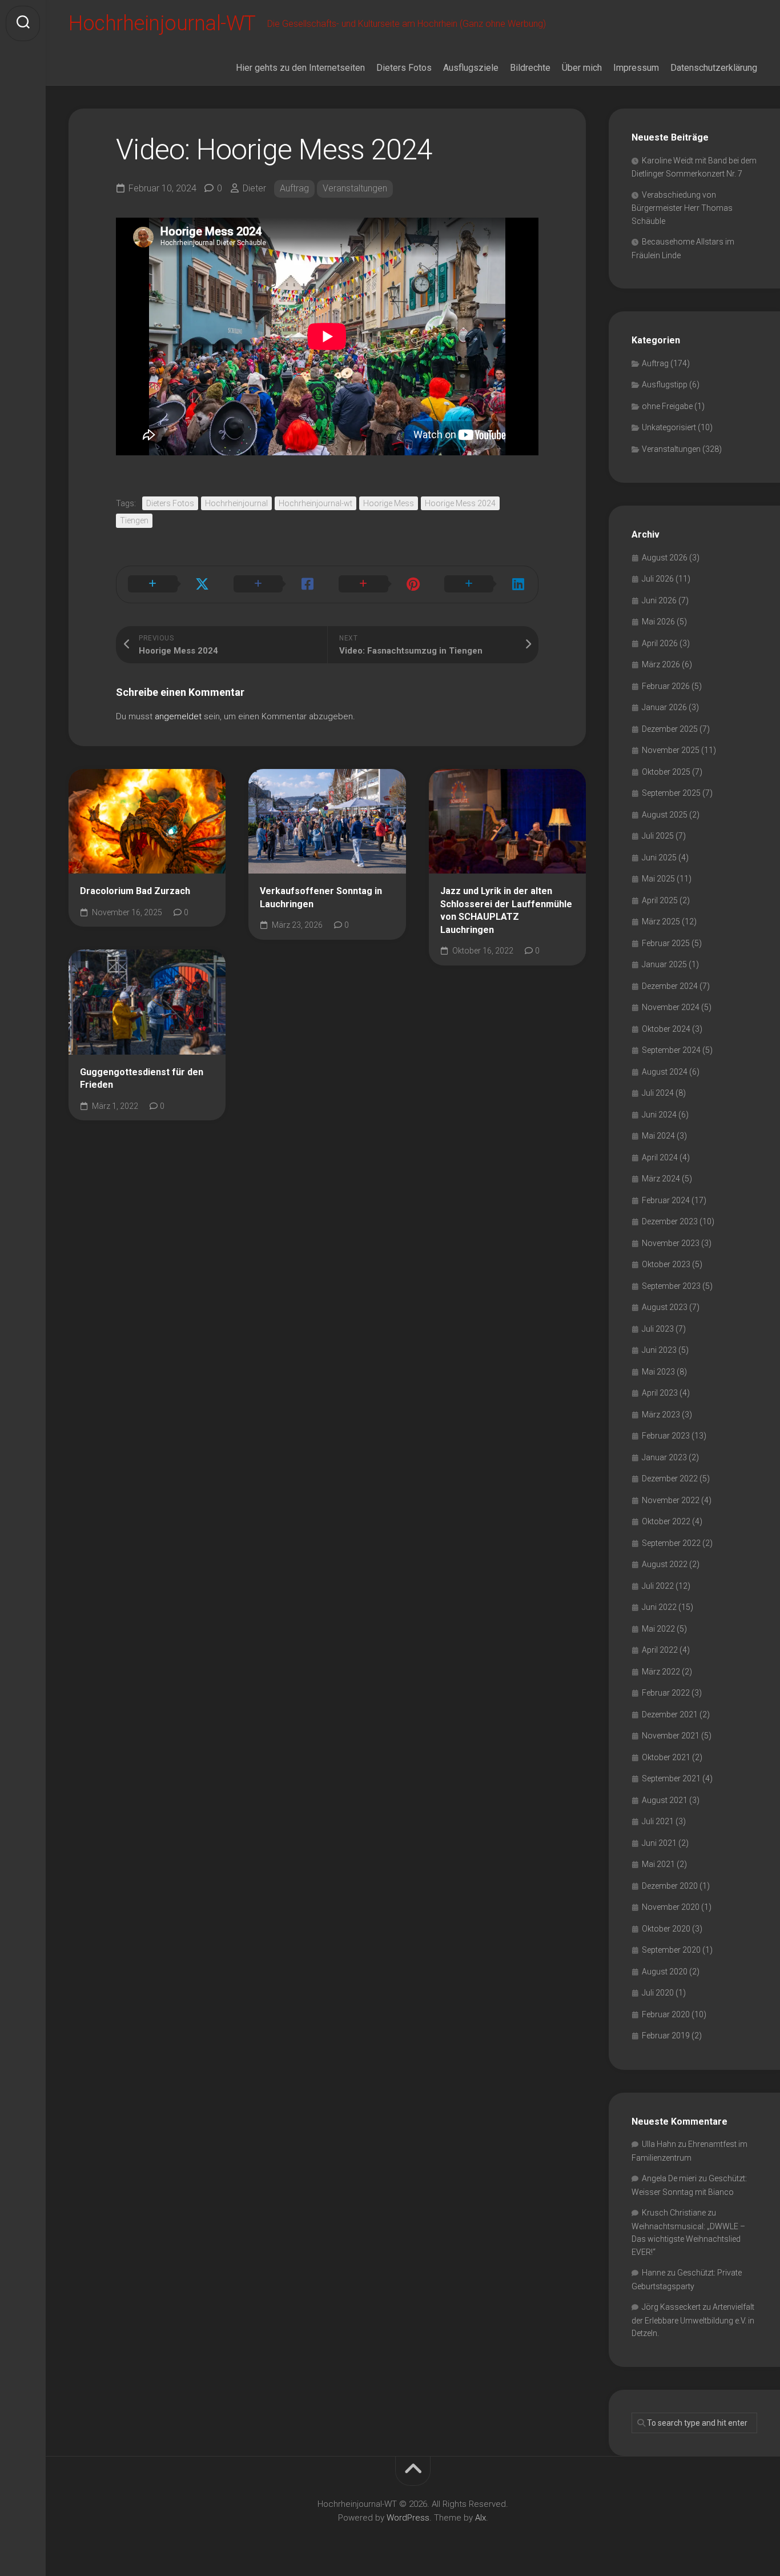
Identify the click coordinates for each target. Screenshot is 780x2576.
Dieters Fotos (404, 68)
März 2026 (661, 664)
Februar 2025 (666, 943)
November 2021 (671, 1736)
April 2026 (660, 643)
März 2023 (661, 1415)
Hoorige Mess (389, 503)
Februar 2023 (666, 1436)
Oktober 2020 (666, 1929)
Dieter (254, 188)
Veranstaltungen (355, 188)
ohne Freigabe (667, 406)
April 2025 (660, 900)
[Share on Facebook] (275, 584)
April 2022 (660, 1650)
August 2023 (665, 1307)
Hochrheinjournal (236, 503)
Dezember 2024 (670, 986)
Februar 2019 (666, 2036)
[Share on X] (169, 584)
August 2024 (665, 1072)
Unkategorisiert (669, 427)
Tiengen (134, 520)
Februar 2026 (666, 686)
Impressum (636, 68)
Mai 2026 (658, 622)
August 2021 (665, 1800)
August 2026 (665, 558)
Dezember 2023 (670, 1221)
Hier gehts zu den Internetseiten (300, 68)
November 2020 (671, 1907)
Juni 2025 (659, 858)
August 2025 (665, 815)
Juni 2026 (659, 600)
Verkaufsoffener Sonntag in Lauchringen (321, 898)
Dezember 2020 (670, 1886)
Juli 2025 (658, 836)
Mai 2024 (658, 1136)
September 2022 (671, 1543)
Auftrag (294, 188)
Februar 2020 (666, 2014)
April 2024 (660, 1157)
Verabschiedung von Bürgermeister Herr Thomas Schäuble (682, 208)
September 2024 (671, 1050)
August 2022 (665, 1564)
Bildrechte (530, 68)
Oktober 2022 (666, 1521)
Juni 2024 (659, 1115)
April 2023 (660, 1393)
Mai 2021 (658, 1864)
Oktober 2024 (666, 1029)
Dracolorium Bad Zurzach (135, 891)
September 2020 (671, 1950)
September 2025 (671, 793)
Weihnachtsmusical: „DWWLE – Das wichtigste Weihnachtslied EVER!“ (688, 2239)
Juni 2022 (659, 1607)
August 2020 (665, 1972)
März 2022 (661, 1672)
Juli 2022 (658, 1586)
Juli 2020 (658, 1993)
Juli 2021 (658, 1821)
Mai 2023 (658, 1372)
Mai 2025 (658, 879)
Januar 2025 (664, 964)
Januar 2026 (664, 707)
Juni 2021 (659, 1843)
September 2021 (671, 1778)
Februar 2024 (666, 1200)
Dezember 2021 (670, 1714)
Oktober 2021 (666, 1757)
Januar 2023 (664, 1457)
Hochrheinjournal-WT (162, 23)
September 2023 (671, 1286)
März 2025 (661, 922)
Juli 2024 (658, 1093)
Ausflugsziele (471, 68)
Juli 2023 (658, 1329)
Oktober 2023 (666, 1264)
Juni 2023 (659, 1350)
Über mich (582, 68)
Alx (481, 2518)
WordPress (408, 2518)
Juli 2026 (658, 579)
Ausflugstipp (665, 384)
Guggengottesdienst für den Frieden (142, 1079)
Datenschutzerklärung (714, 68)
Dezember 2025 (670, 729)
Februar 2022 (666, 1693)
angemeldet (178, 716)
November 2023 (671, 1243)
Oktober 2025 (666, 772)
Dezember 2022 (670, 1479)
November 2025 (671, 750)
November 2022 (671, 1500)
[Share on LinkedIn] (486, 584)
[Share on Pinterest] (380, 584)
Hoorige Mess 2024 (460, 503)
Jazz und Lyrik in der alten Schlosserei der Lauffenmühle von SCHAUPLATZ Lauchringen (506, 910)
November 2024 (671, 1007)
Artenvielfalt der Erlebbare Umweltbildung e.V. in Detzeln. (693, 2320)
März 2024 (661, 1179)
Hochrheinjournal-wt (315, 503)
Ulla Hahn (659, 2144)
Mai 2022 (658, 1629)
